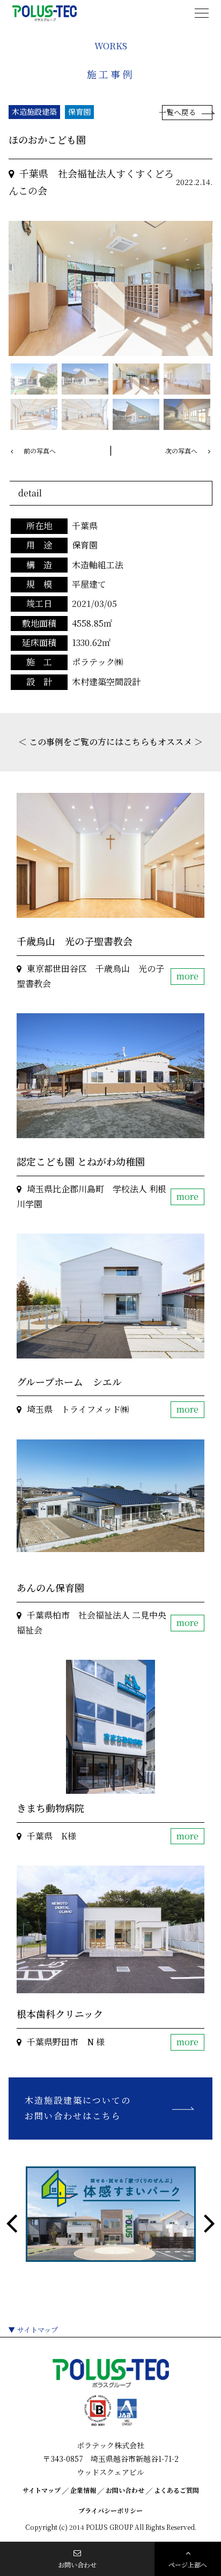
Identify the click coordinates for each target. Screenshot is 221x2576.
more (187, 976)
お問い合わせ (125, 2490)
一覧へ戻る (179, 112)
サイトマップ (38, 2330)
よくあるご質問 (176, 2490)
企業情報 (83, 2490)
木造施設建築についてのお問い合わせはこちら (78, 2108)
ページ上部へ (188, 2564)
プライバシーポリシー (110, 2510)
